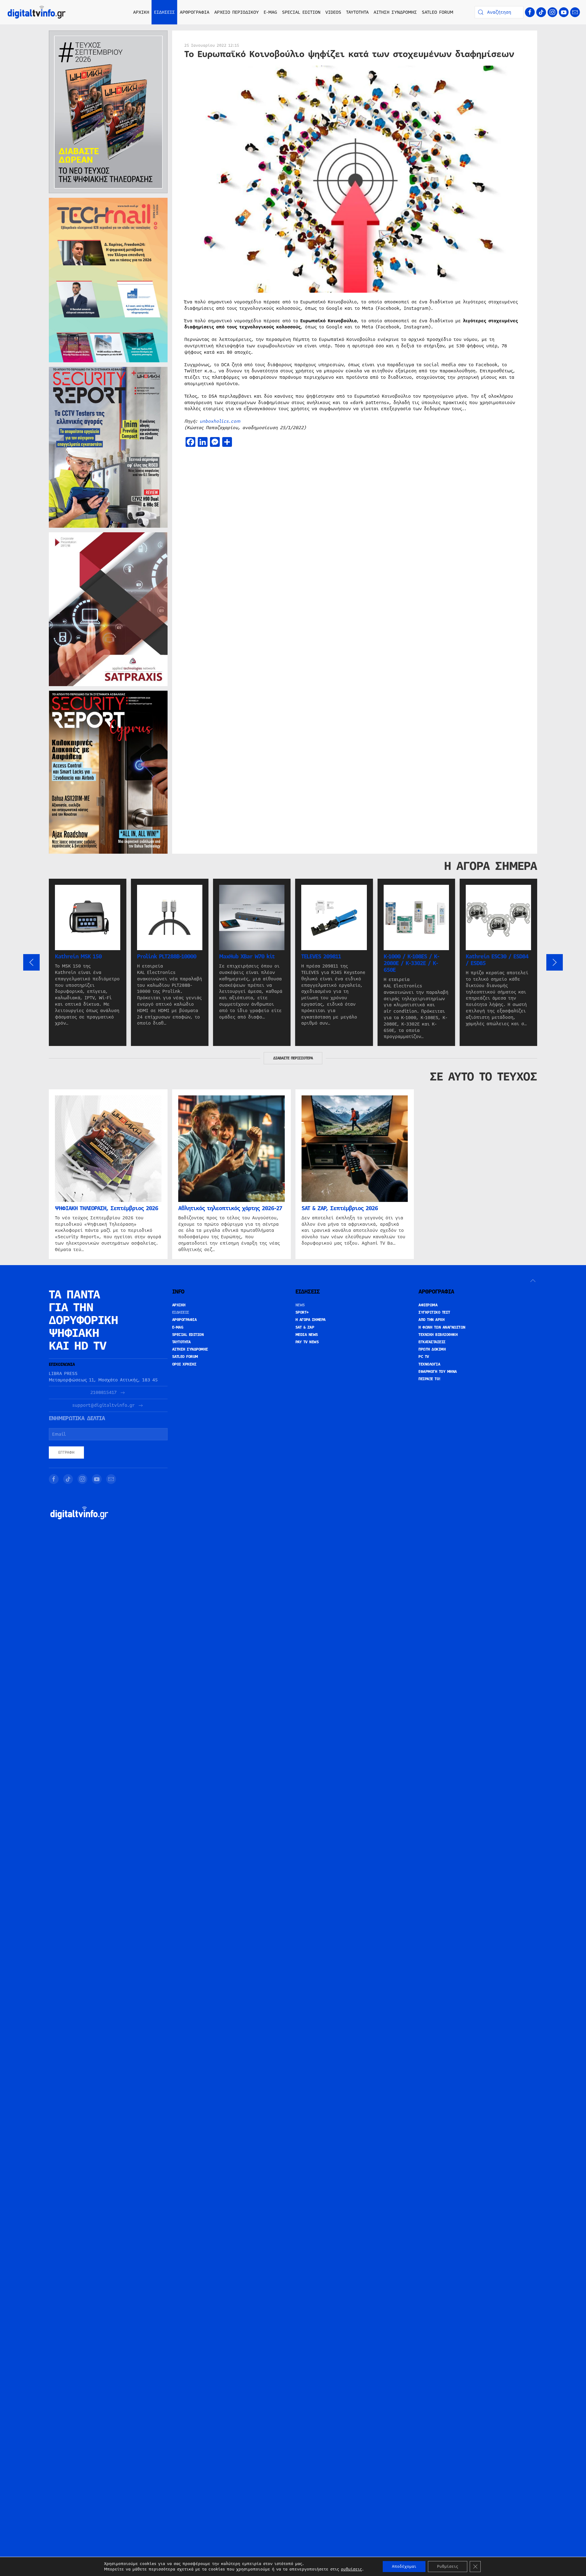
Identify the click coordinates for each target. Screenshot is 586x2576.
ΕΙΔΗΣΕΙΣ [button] (165, 12)
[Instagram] (552, 12)
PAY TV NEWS (307, 1342)
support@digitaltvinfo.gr (103, 1405)
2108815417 (103, 1393)
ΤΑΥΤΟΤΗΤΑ (357, 12)
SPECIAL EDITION (301, 12)
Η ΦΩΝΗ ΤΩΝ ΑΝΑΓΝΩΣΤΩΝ (442, 1327)
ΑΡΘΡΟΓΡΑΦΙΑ (184, 1320)
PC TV (424, 1357)
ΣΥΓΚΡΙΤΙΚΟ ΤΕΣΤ (434, 1312)
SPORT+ (302, 1312)
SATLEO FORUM (438, 12)
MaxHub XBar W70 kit (247, 957)
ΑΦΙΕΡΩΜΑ (428, 1305)
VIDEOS (333, 12)
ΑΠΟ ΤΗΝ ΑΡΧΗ (431, 1320)
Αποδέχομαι (404, 2567)
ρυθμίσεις (351, 2569)
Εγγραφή (66, 1453)
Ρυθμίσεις (448, 2567)
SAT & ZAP (305, 1327)
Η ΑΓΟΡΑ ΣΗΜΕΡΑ (311, 1320)
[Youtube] (564, 12)
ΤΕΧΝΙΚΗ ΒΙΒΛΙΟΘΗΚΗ (438, 1335)
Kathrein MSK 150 (78, 957)
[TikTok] (541, 12)
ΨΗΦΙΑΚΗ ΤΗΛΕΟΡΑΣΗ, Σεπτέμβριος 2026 (107, 1208)
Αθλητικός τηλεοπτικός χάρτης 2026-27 (230, 1208)
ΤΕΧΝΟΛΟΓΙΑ (429, 1364)
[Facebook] (530, 12)
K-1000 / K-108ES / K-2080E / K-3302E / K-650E (411, 963)
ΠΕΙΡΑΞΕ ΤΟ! (430, 1379)
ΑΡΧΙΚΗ (141, 12)
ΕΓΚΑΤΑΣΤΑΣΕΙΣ (432, 1342)
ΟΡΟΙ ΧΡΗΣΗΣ (184, 1364)
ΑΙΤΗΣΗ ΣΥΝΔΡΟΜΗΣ (395, 12)
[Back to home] (37, 12)
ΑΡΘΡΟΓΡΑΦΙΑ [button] (195, 12)
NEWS (300, 1305)
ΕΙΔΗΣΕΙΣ (181, 1312)
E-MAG (270, 12)
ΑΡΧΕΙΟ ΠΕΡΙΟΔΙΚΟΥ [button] (237, 12)
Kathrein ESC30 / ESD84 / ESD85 (497, 960)
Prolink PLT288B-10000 (167, 957)
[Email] (575, 12)
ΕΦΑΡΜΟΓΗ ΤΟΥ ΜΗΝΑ (438, 1372)
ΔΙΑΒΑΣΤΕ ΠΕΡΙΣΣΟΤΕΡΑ (293, 1058)
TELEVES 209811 (321, 957)
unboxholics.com (220, 421)
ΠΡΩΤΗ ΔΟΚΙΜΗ (432, 1349)
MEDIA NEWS (307, 1335)
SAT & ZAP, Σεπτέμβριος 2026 (340, 1208)
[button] (31, 962)
